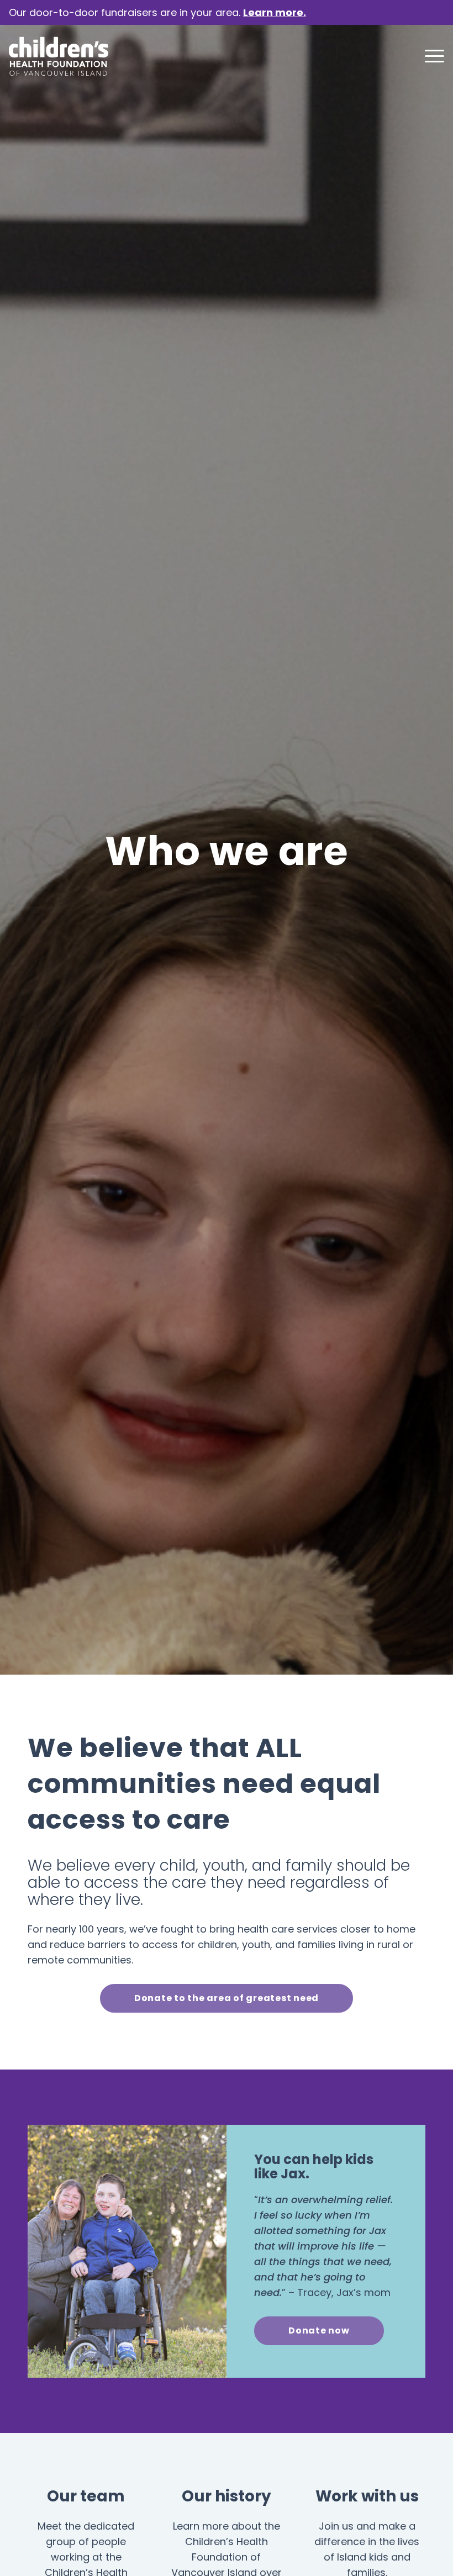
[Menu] (429, 56)
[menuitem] (429, 56)
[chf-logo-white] (59, 56)
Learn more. (275, 12)
